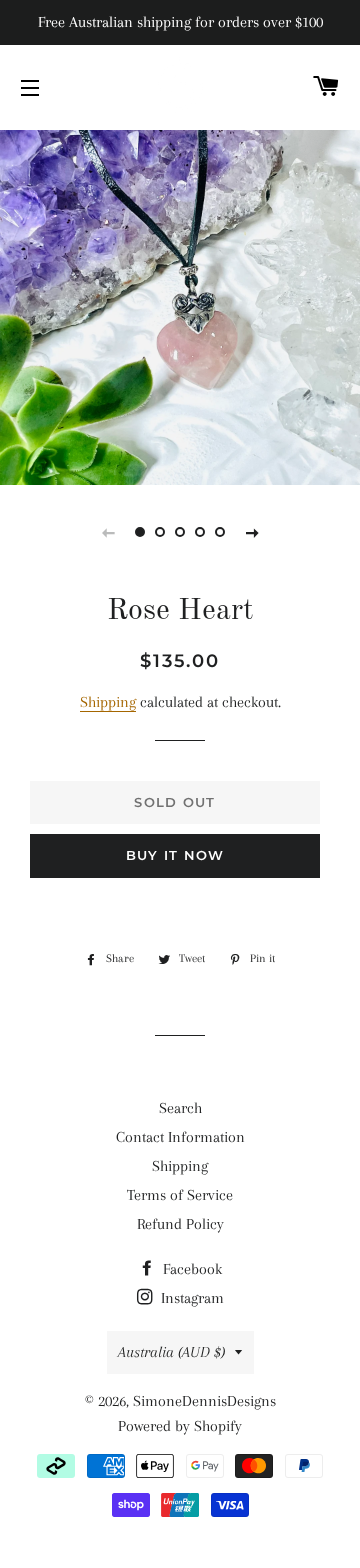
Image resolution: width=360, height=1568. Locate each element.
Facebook (190, 1269)
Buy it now (175, 855)
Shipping (108, 702)
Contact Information (180, 1137)
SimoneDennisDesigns (204, 1401)
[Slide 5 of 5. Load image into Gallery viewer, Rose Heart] (220, 532)
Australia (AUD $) (171, 1352)
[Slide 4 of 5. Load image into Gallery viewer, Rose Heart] (200, 532)
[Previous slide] (108, 532)
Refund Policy (180, 1224)
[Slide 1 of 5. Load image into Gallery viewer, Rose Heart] (140, 532)
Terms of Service (180, 1195)
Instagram (190, 1298)
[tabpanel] (180, 305)
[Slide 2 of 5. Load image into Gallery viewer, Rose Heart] (160, 532)
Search (180, 1108)
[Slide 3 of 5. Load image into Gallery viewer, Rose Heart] (180, 532)
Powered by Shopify (180, 1426)
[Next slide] (252, 532)
